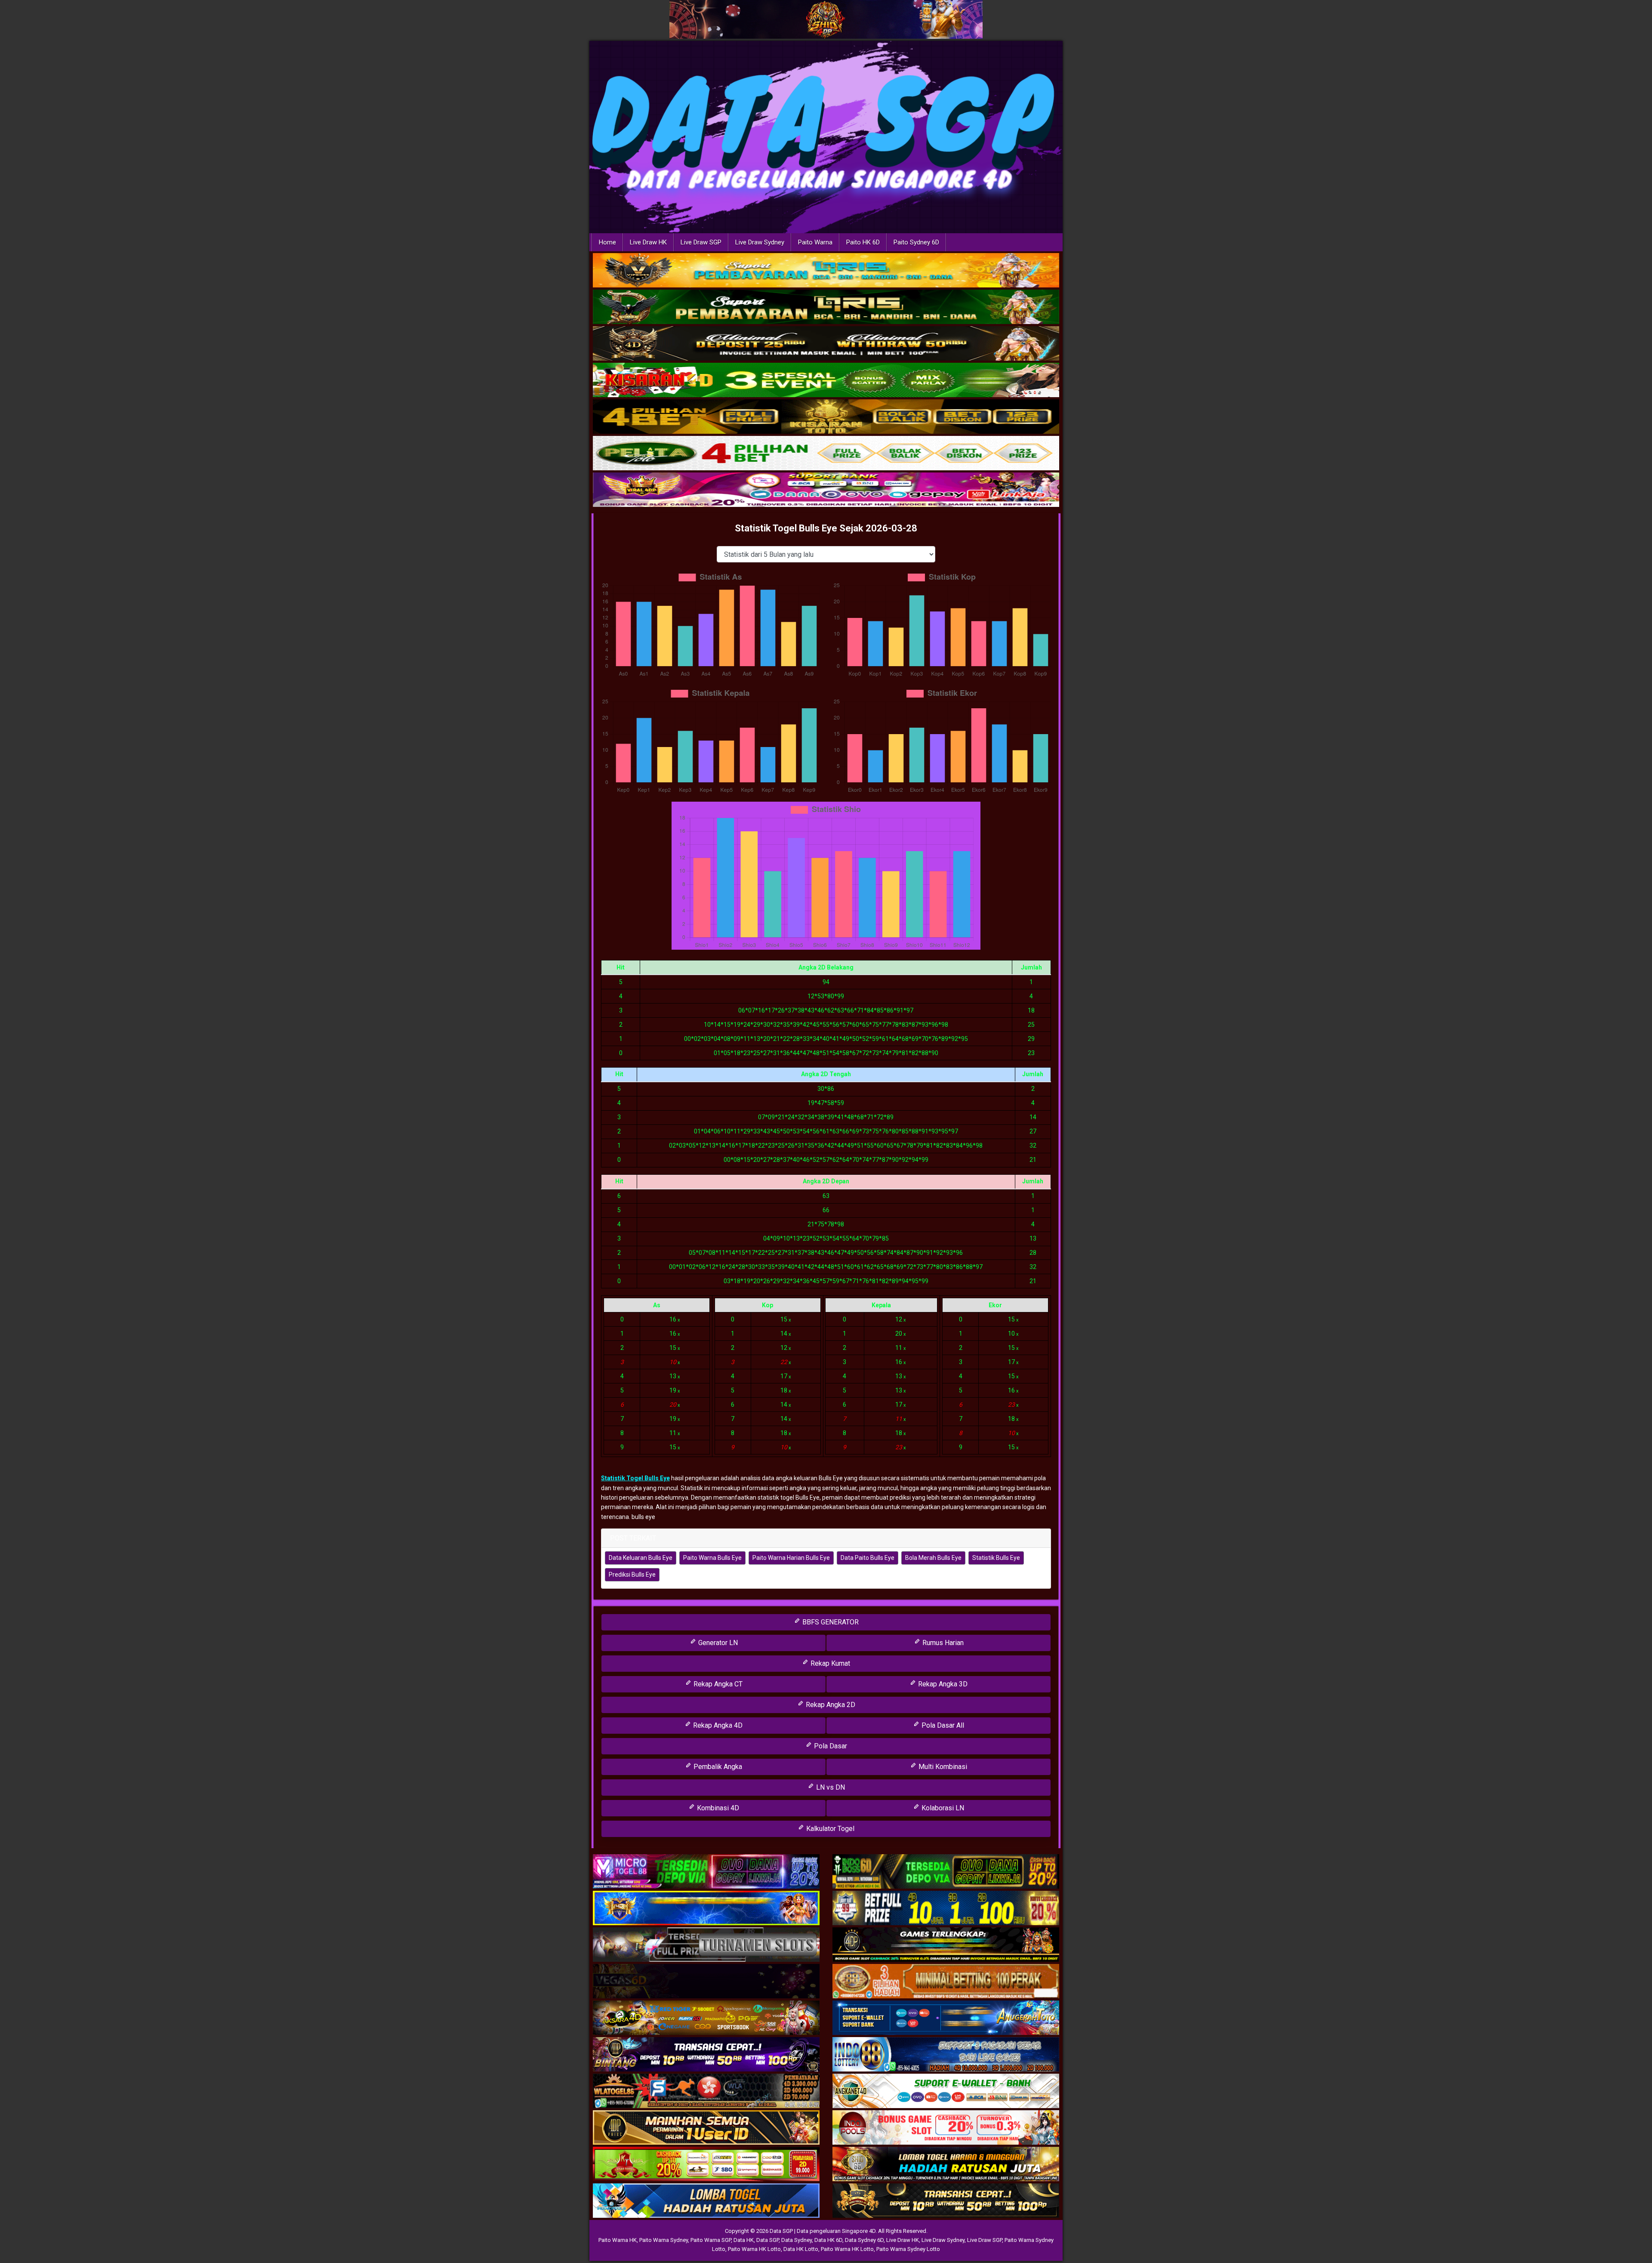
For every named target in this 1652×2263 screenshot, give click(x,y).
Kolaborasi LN (942, 1808)
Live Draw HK (648, 242)
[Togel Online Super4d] (826, 344)
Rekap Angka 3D (942, 1684)
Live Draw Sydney (760, 242)
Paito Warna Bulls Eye (712, 1558)
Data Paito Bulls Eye (868, 1558)
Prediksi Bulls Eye (632, 1575)
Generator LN (717, 1643)
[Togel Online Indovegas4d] (946, 2201)
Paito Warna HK (618, 2240)
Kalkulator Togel (829, 1829)
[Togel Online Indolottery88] (946, 2055)
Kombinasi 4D (717, 1808)
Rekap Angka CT (717, 1684)
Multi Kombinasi (942, 1767)
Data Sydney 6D (864, 2240)
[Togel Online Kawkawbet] (706, 1945)
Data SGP (767, 2240)
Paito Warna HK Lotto (754, 2249)
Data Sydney (797, 2240)
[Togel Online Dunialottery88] (946, 1982)
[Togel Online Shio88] (946, 2165)
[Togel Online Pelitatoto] (826, 454)
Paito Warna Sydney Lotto (908, 2249)
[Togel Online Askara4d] (706, 2019)
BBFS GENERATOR (830, 1622)
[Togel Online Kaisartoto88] (706, 2165)
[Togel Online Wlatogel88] (706, 2092)
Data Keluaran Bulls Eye (641, 1558)
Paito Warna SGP (711, 2240)
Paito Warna (815, 242)
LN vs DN (830, 1787)
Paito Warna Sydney (664, 2240)
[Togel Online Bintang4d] (706, 2055)
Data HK (744, 2240)
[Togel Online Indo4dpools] (706, 2201)
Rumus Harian (942, 1643)
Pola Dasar (830, 1746)
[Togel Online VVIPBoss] (826, 271)
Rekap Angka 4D (717, 1725)
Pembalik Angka (717, 1767)
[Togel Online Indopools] (946, 2128)
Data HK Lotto (801, 2249)
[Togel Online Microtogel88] (706, 1872)
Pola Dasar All (942, 1725)
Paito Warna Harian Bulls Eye (791, 1558)
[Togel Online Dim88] (826, 307)
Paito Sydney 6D (916, 242)
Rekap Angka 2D (830, 1705)
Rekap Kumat (829, 1663)
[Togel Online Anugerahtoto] (946, 2019)
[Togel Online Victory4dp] (706, 1909)
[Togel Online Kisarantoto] (826, 417)
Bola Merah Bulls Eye (933, 1558)
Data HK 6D (828, 2240)
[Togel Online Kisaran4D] (826, 380)
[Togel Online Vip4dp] (946, 1945)
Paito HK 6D (863, 242)
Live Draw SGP (701, 242)
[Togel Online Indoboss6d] (946, 1872)
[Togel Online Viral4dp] (826, 490)
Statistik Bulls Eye (996, 1558)
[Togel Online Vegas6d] (706, 1982)
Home (607, 242)
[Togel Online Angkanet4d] (946, 2092)
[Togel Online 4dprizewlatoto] (706, 2128)
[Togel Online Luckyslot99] (946, 1909)
